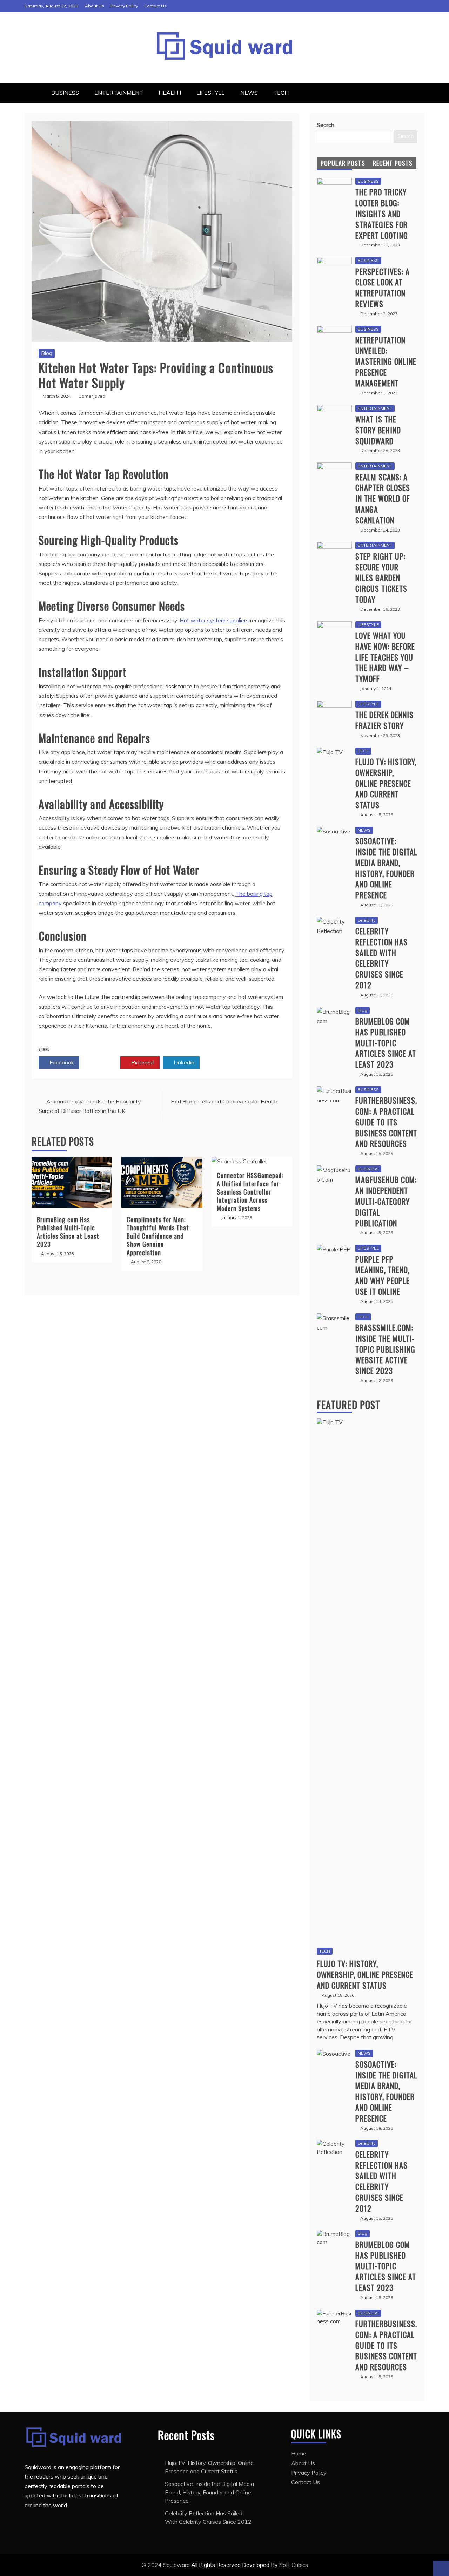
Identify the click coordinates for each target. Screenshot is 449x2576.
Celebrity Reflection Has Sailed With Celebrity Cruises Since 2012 (381, 958)
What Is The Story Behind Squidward (378, 430)
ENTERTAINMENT (119, 93)
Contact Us (155, 6)
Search (326, 125)
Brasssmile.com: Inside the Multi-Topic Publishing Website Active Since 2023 (385, 1349)
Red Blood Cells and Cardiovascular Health (224, 1101)
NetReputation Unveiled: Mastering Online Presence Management (386, 361)
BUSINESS (65, 93)
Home (299, 2453)
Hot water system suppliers (214, 620)
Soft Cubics (294, 2565)
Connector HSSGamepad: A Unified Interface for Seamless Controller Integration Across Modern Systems (250, 1192)
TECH (281, 93)
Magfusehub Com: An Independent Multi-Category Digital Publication (386, 1201)
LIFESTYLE (211, 93)
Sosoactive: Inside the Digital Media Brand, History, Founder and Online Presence (386, 868)
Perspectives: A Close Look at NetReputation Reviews (383, 288)
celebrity (367, 920)
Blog (47, 353)
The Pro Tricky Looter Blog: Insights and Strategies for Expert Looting (382, 213)
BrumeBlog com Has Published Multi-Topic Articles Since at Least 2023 (68, 1232)
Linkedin (183, 1062)
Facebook (61, 1062)
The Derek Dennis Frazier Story (384, 720)
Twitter (102, 1062)
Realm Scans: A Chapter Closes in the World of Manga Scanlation (383, 498)
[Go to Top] (441, 2568)
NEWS (249, 93)
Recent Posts (393, 163)
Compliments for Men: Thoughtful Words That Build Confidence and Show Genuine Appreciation (158, 1236)
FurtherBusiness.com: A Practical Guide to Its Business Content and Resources (386, 1122)
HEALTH (170, 93)
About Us (95, 6)
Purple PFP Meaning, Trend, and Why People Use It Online (383, 1275)
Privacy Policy (124, 6)
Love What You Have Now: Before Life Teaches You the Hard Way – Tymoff (385, 657)
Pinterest (142, 1062)
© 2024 (152, 2565)
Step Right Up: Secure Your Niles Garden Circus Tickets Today (381, 578)
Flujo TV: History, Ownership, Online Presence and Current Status (386, 783)
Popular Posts (343, 163)
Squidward (177, 2565)
